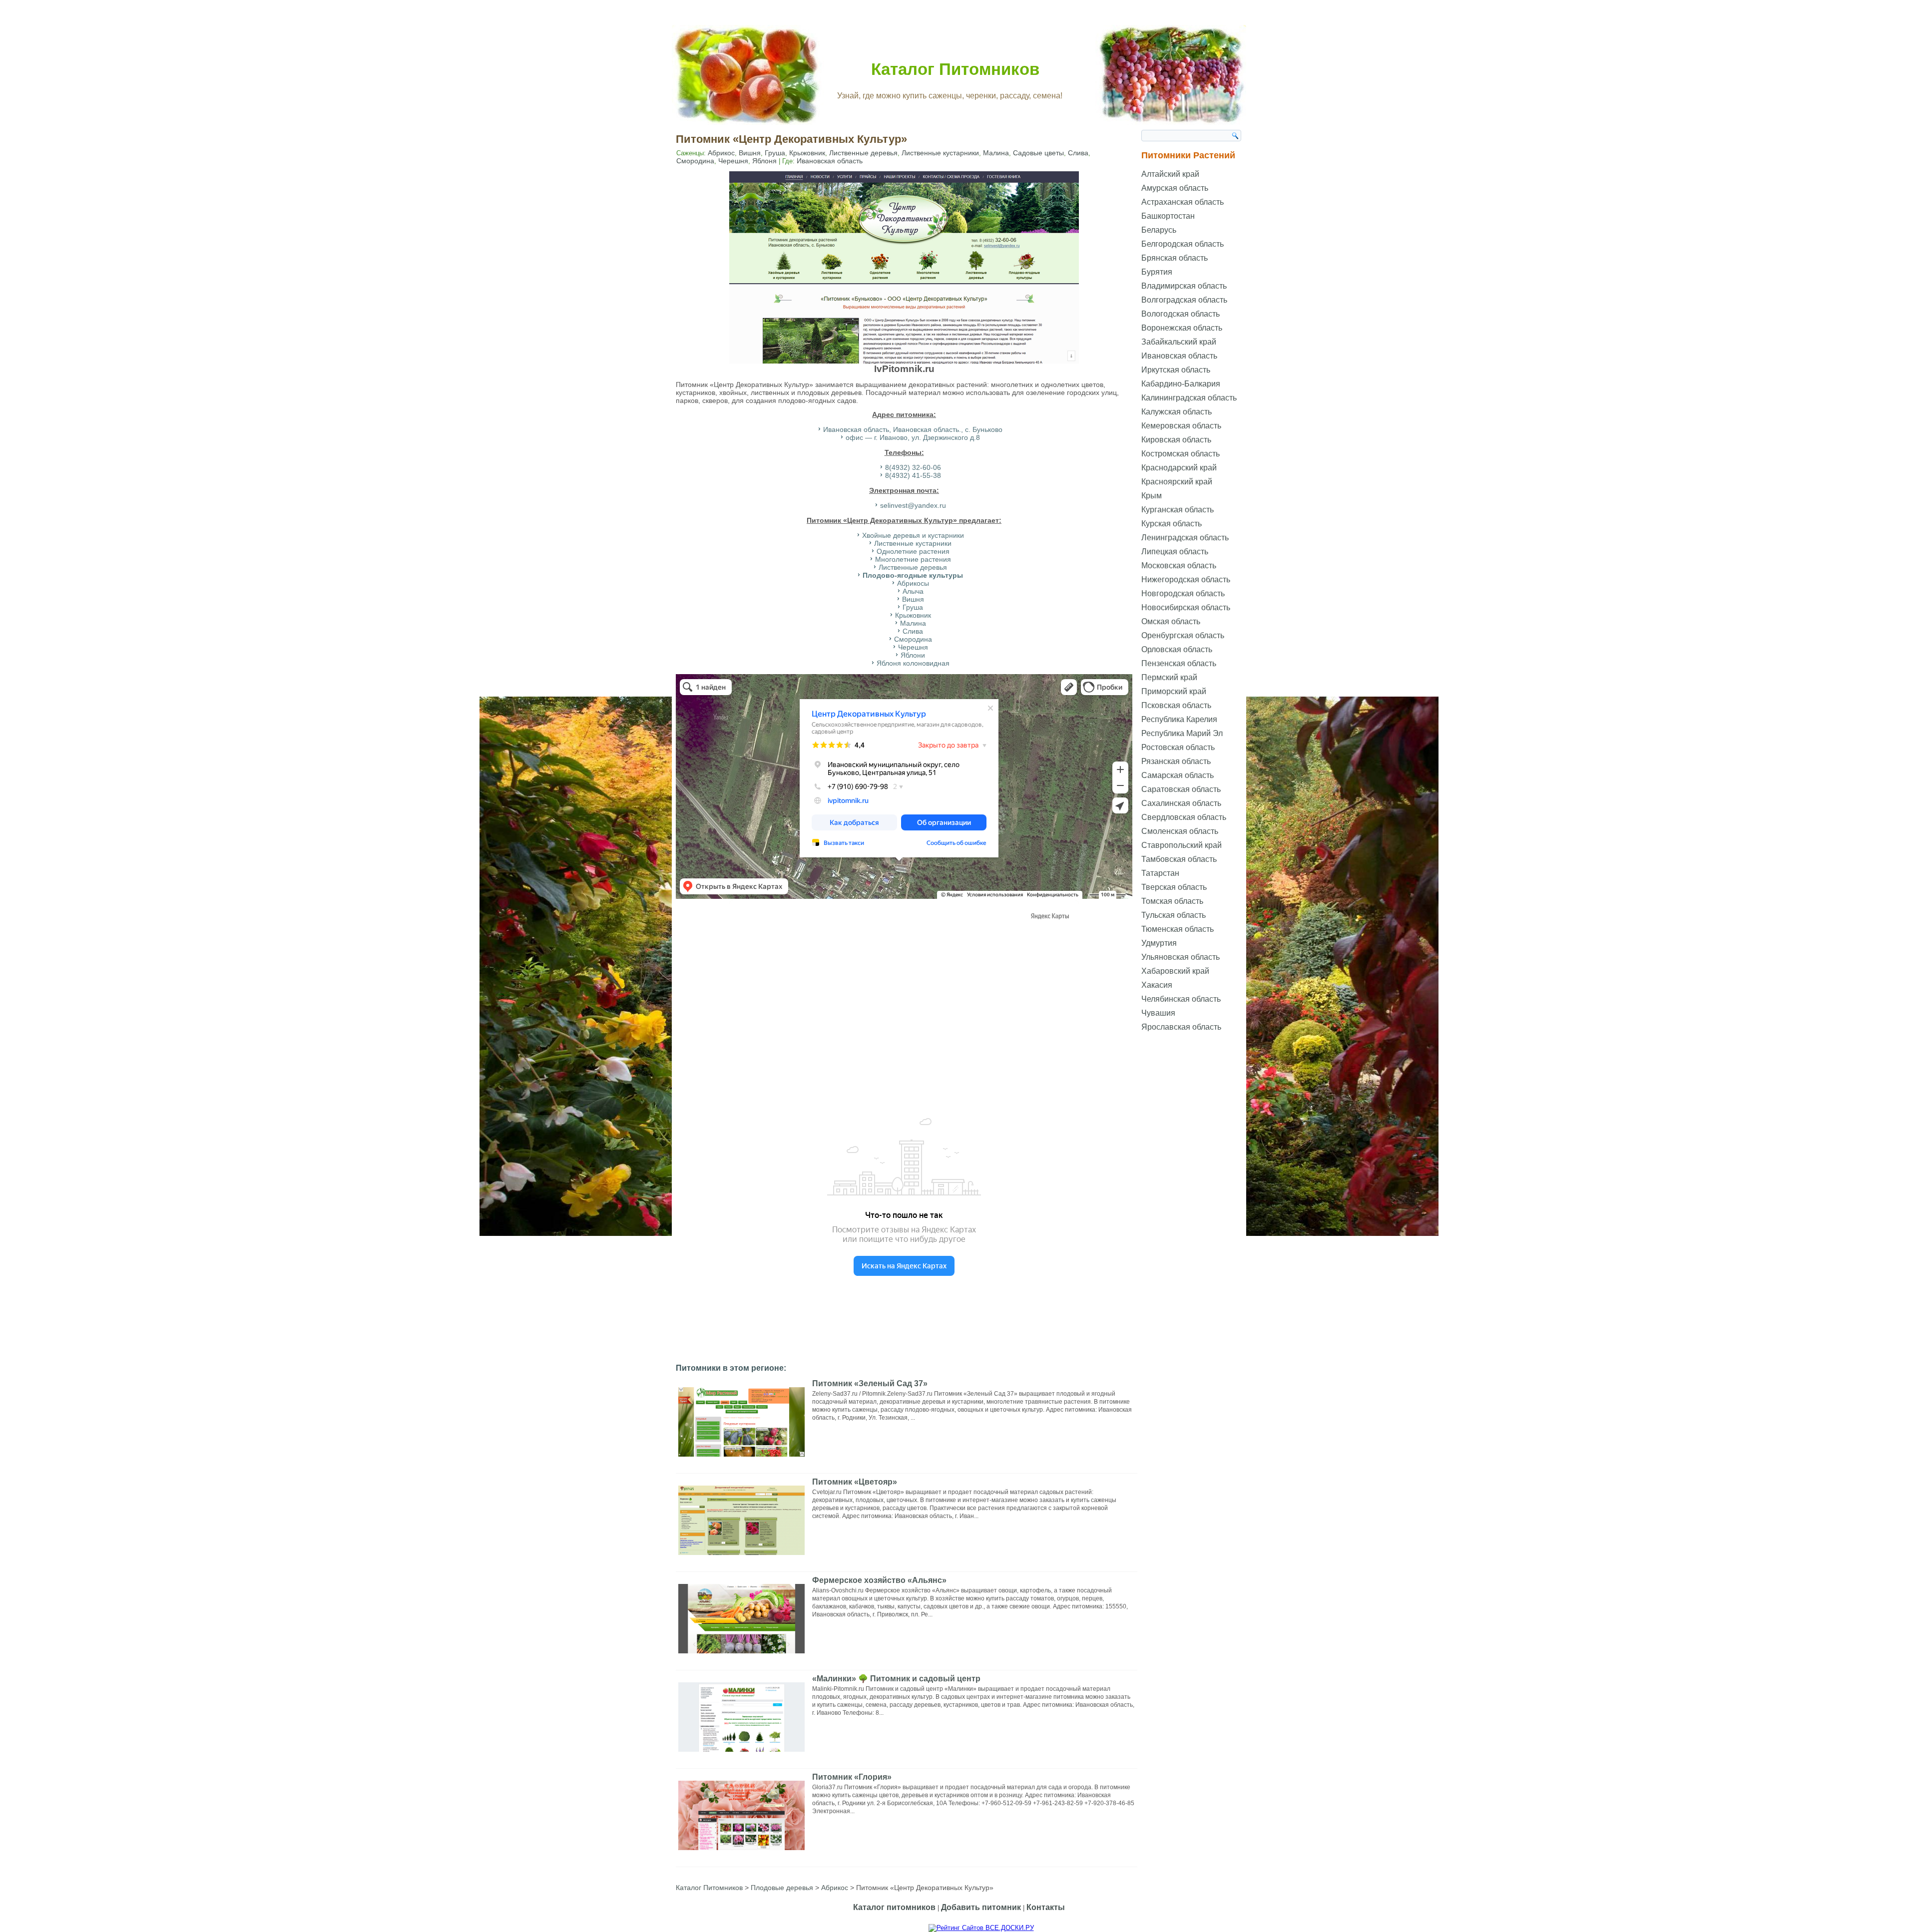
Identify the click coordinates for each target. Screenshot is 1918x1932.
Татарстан (1160, 873)
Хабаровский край (1175, 971)
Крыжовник (807, 153)
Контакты (1046, 1907)
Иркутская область (1176, 370)
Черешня (733, 161)
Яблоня (764, 161)
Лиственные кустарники (940, 153)
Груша (775, 153)
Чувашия (1158, 1013)
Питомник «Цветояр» (855, 1482)
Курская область (1172, 524)
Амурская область (1175, 188)
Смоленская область (1180, 831)
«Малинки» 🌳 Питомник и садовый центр (896, 1679)
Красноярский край (1177, 482)
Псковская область (1176, 705)
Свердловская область (1184, 817)
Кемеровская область (1181, 426)
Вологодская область (1181, 314)
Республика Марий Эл (1182, 733)
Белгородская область (1183, 244)
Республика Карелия (1179, 719)
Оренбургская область (1183, 635)
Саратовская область (1181, 789)
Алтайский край (1170, 174)
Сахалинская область (1181, 803)
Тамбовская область (1179, 859)
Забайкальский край (1179, 342)
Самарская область (1178, 775)
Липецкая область (1175, 552)
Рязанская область (1176, 761)
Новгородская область (1183, 593)
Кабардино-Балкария (1181, 384)
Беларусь (1159, 230)
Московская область (1179, 566)
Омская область (1171, 621)
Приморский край (1174, 691)
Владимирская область (1184, 286)
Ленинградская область (1185, 538)
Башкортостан (1168, 216)
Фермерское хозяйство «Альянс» (879, 1580)
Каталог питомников (894, 1907)
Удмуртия (1159, 943)
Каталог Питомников (955, 69)
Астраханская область (1183, 202)
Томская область (1172, 901)
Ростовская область (1178, 747)
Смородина (695, 161)
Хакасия (1157, 985)
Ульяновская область (1181, 957)
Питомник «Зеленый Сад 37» (870, 1383)
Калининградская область (1189, 398)
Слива (1078, 153)
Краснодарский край (1179, 468)
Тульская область (1174, 915)
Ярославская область (1181, 1027)
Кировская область (1176, 440)
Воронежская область (1182, 328)
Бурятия (1157, 272)
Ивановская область (830, 161)
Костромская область (1181, 454)
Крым (1152, 496)
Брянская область (1175, 258)
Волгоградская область (1184, 300)
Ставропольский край (1182, 845)
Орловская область (1177, 649)
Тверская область (1174, 887)
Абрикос (721, 153)
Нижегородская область (1186, 580)
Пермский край (1169, 677)
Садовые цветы (1038, 153)
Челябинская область (1181, 999)
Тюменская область (1178, 929)
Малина (996, 153)
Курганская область (1178, 510)
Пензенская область (1179, 663)
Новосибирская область (1186, 607)
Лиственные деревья (863, 153)
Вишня (750, 153)
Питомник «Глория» (852, 1777)
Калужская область (1177, 412)
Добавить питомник (981, 1907)
